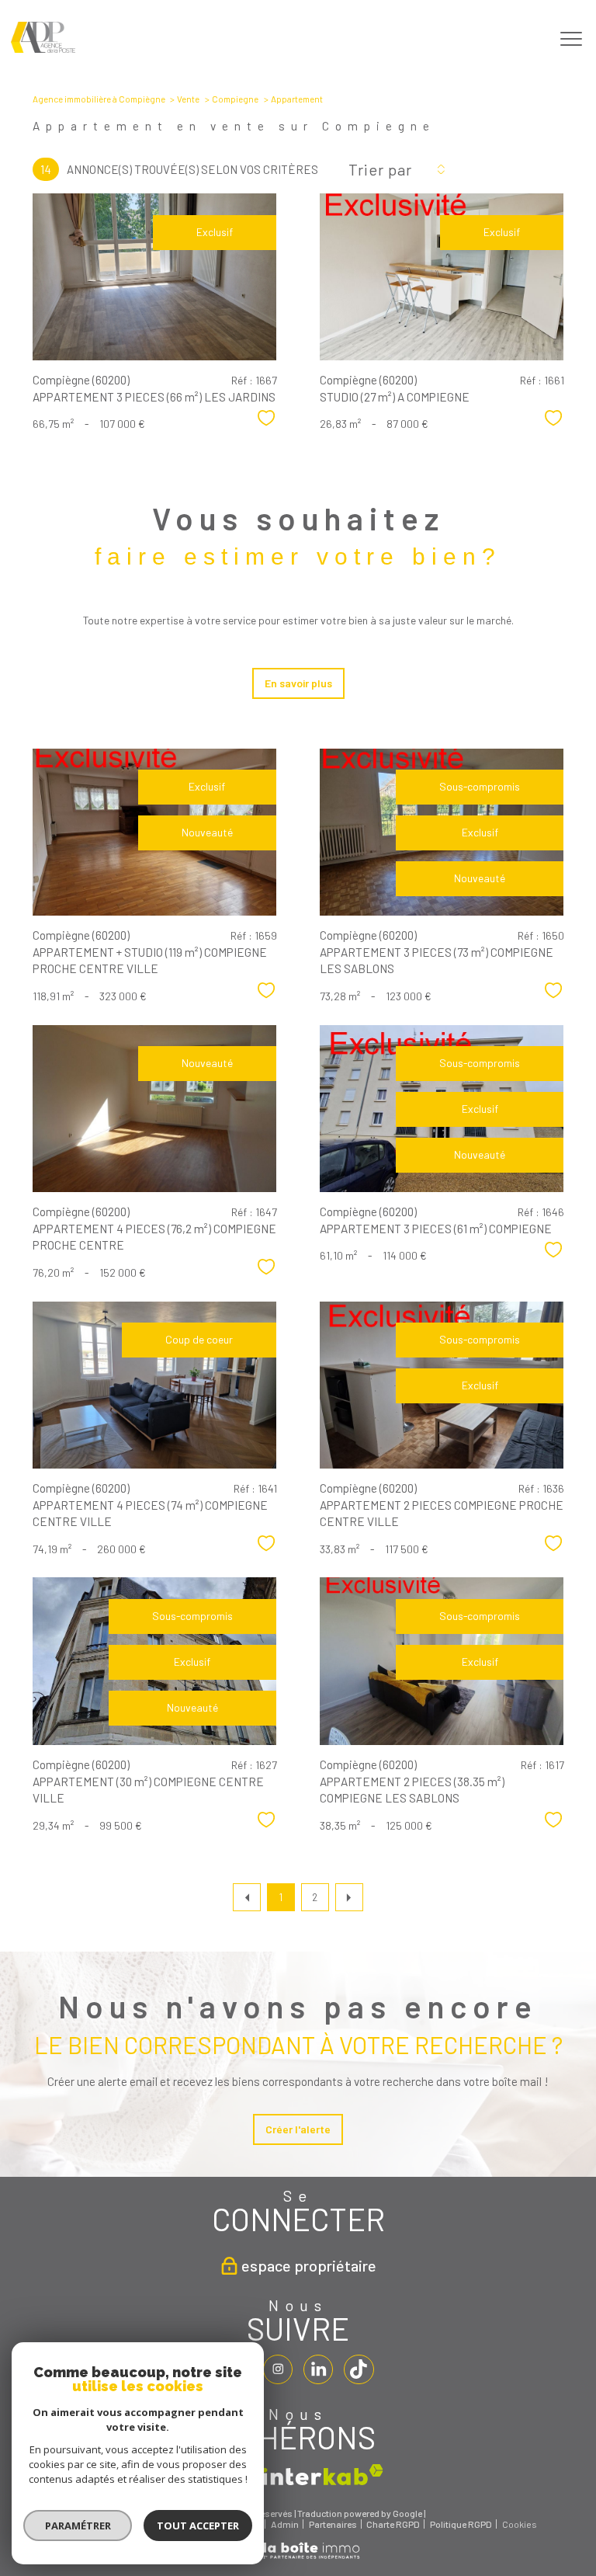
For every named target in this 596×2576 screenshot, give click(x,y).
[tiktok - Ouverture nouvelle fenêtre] (359, 2369)
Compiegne (235, 99)
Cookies (520, 2524)
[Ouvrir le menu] (571, 40)
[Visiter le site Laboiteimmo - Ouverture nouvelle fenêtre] (298, 2556)
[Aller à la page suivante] (349, 1897)
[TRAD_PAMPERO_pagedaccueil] (43, 49)
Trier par (380, 169)
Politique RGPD (461, 2524)
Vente (188, 99)
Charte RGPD (393, 2524)
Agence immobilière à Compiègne (99, 99)
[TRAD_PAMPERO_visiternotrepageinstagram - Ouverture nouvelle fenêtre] (278, 2369)
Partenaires (333, 2524)
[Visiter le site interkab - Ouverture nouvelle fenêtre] (323, 2475)
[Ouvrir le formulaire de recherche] (524, 39)
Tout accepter (198, 2526)
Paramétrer (78, 2526)
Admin (285, 2524)
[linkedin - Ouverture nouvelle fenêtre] (318, 2369)
